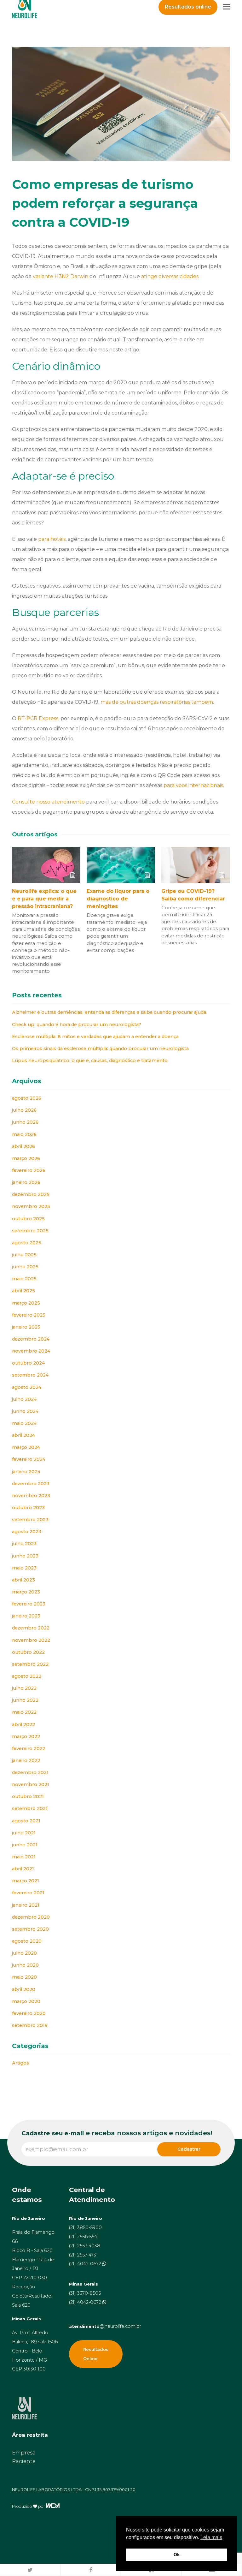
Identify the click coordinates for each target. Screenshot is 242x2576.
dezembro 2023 (31, 1484)
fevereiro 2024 (29, 1459)
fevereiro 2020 (29, 2013)
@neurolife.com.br (105, 2326)
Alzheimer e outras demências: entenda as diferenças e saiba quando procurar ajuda (109, 1012)
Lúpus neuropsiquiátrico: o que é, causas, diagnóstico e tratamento (90, 1061)
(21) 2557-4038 (85, 2246)
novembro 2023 (31, 1496)
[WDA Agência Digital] (53, 2506)
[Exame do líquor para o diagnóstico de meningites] (121, 865)
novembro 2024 (31, 1351)
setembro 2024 (30, 1375)
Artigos (20, 2063)
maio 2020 (24, 1977)
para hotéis (52, 539)
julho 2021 (24, 1833)
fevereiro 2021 (28, 1893)
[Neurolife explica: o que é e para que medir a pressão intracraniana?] (46, 865)
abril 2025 (23, 1291)
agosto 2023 (27, 1532)
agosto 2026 (27, 1098)
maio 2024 (24, 1423)
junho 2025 (25, 1267)
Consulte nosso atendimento (48, 802)
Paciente (24, 2461)
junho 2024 (25, 1411)
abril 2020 (24, 1989)
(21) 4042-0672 (86, 2264)
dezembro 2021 (30, 1772)
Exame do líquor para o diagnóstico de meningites (118, 899)
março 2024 (26, 1447)
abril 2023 (23, 1580)
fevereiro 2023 (29, 1604)
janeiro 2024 (26, 1472)
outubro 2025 (28, 1219)
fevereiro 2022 (29, 1748)
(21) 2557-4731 (83, 2255)
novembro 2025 (31, 1206)
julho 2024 (24, 1399)
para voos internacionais (193, 785)
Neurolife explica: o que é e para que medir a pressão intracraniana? (44, 899)
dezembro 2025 (31, 1194)
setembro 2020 (30, 1929)
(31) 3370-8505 (85, 2293)
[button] (30, 2570)
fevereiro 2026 (29, 1170)
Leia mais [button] (211, 2537)
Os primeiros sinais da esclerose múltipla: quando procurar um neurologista (100, 1049)
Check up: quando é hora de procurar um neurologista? (77, 1025)
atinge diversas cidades (170, 276)
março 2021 (26, 1881)
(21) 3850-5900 (85, 2227)
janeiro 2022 (26, 1760)
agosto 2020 (27, 1941)
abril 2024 (23, 1435)
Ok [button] (177, 2555)
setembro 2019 (30, 2025)
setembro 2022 (30, 1664)
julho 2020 (24, 1953)
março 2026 (26, 1158)
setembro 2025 (30, 1231)
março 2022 (26, 1736)
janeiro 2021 (26, 1905)
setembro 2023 (30, 1520)
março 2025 (26, 1303)
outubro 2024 (28, 1363)
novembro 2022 (31, 1640)
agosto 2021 (26, 1821)
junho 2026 (25, 1122)
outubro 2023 (28, 1508)
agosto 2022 (27, 1676)
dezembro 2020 (31, 1917)
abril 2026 (23, 1146)
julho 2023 (24, 1544)
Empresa (24, 2453)
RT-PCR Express (38, 718)
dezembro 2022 (31, 1628)
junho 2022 (25, 1700)
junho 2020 (25, 1965)
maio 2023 (24, 1568)
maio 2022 (24, 1712)
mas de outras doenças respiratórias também (157, 702)
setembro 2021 (30, 1808)
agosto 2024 (27, 1387)
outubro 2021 (28, 1796)
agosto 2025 (27, 1243)
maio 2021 (24, 1857)
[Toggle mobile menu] (227, 7)
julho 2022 (24, 1688)
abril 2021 (23, 1869)
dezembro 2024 (31, 1339)
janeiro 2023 (26, 1616)
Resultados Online (96, 2354)
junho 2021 (25, 1845)
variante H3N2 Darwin (60, 276)
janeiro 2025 (26, 1327)
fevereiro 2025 (29, 1315)
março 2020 (26, 2001)
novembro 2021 (31, 1784)
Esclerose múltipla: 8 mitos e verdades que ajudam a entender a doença (95, 1037)
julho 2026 (24, 1110)
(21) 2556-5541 (84, 2237)
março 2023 (26, 1592)
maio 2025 (24, 1279)
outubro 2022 (28, 1652)
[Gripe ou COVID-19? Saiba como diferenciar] (196, 865)
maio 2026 (24, 1134)
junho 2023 (25, 1556)
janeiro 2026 (26, 1182)
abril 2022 (23, 1724)
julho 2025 (24, 1255)
